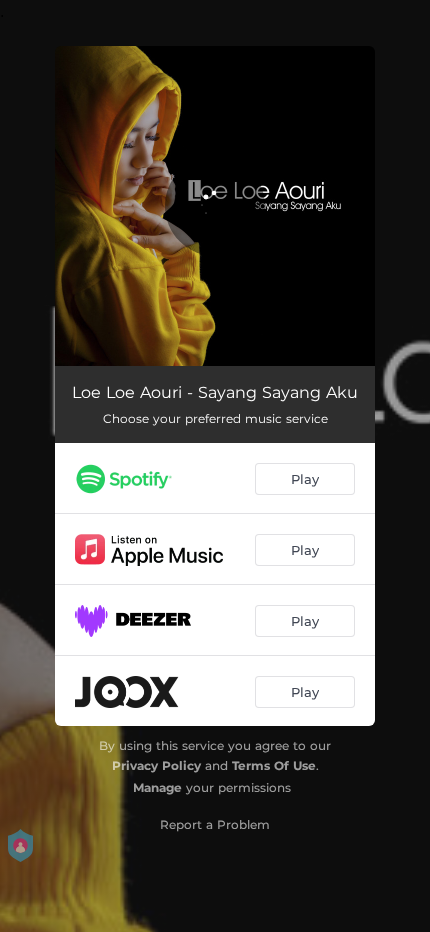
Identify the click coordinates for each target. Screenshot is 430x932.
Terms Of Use (274, 765)
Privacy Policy (156, 765)
